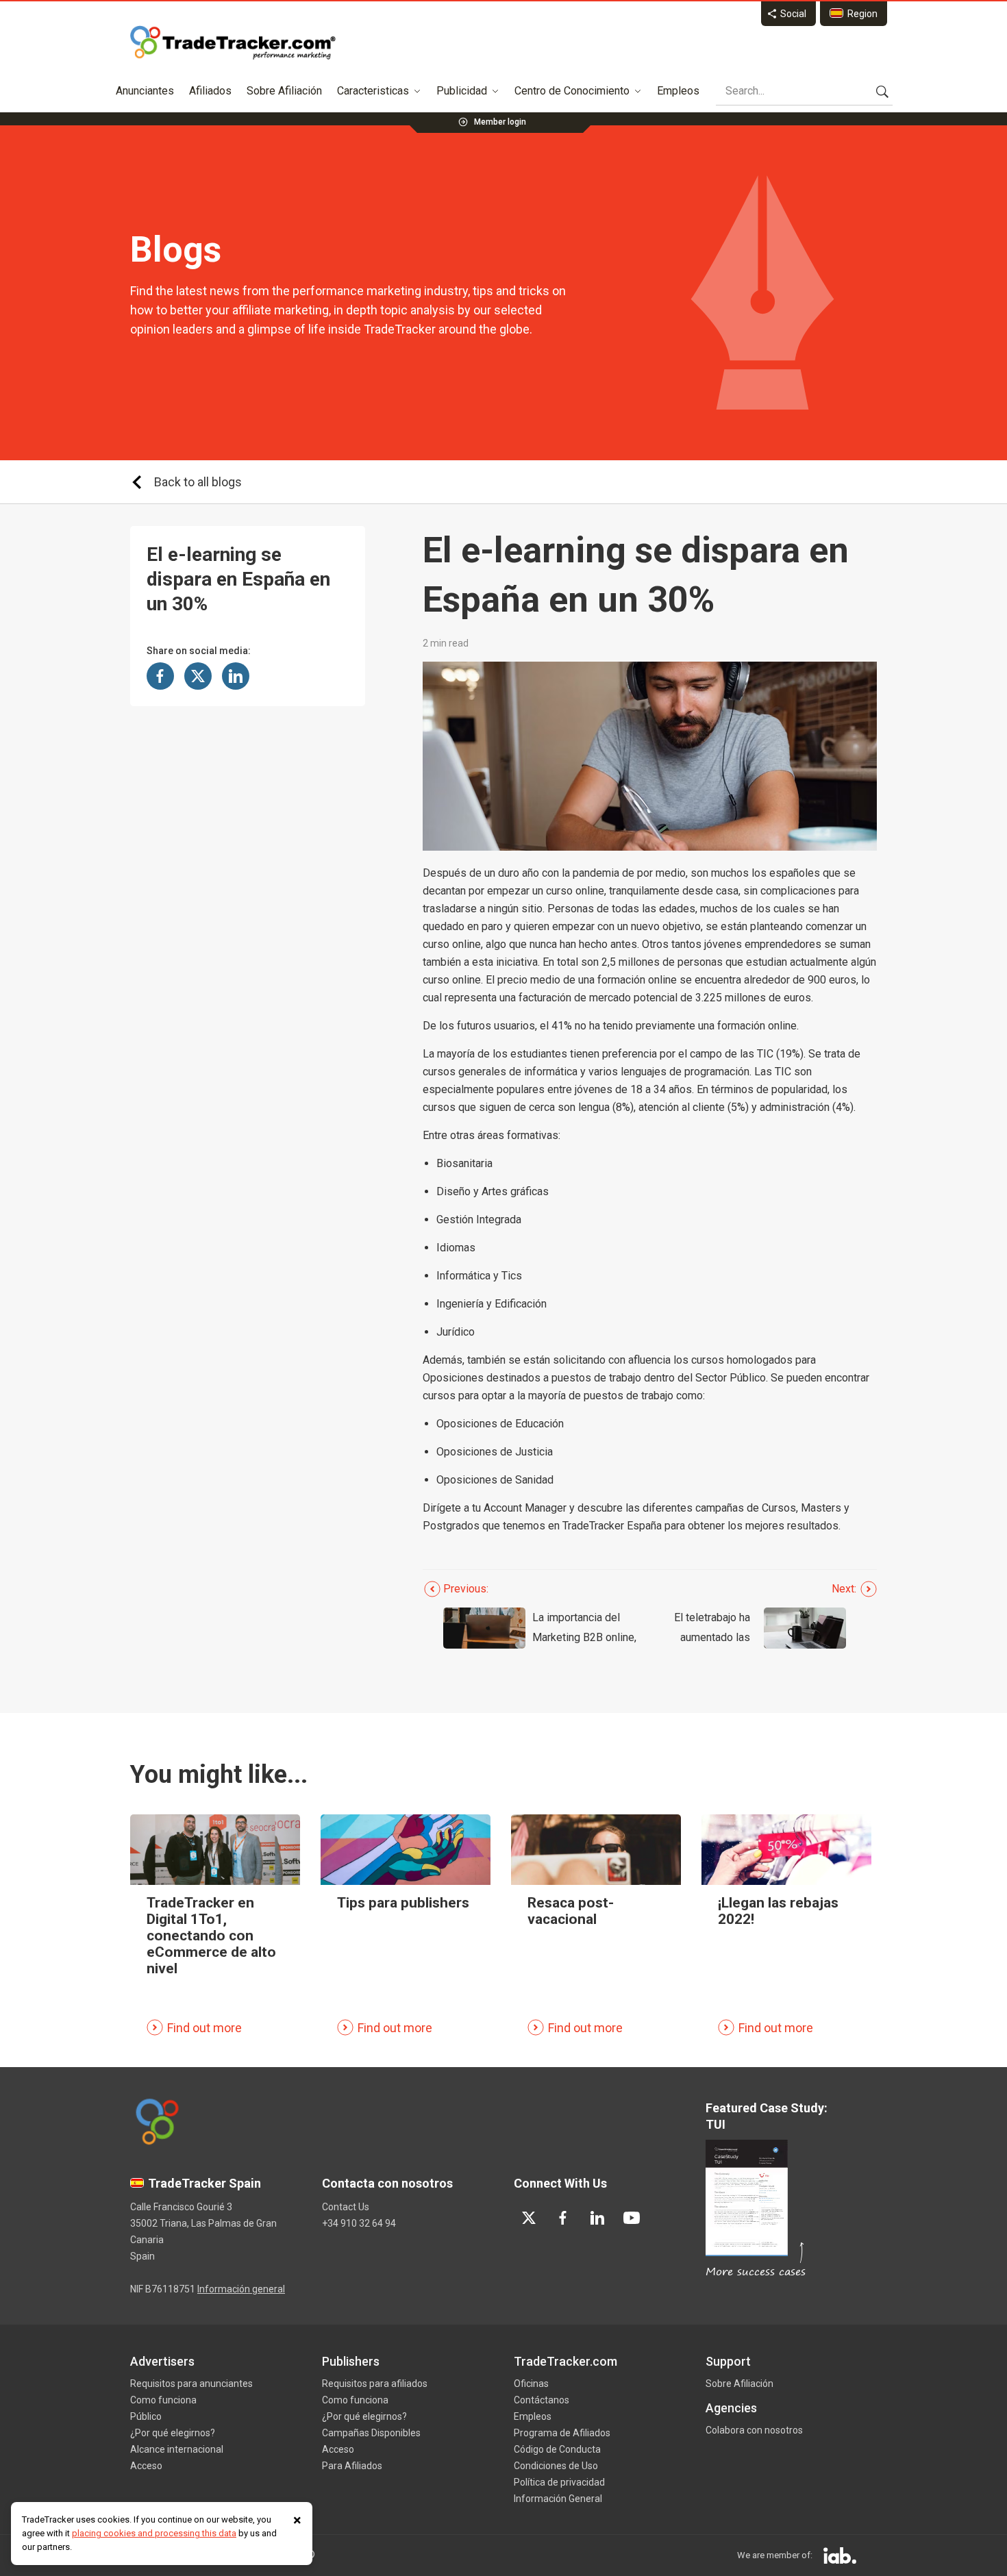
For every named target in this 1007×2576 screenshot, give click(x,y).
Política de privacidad (559, 2482)
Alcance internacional (177, 2449)
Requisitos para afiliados (375, 2384)
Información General (558, 2499)
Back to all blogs (198, 482)
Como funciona (163, 2400)
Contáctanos (542, 2400)
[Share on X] (198, 676)
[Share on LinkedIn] (236, 676)
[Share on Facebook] (160, 676)
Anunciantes (145, 91)
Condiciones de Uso (556, 2466)
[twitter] (529, 2218)
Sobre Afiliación (284, 91)
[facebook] (563, 2218)
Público (146, 2416)
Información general (241, 2289)
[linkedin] (597, 2218)
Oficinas (531, 2384)
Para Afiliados (352, 2466)
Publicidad (462, 91)
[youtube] (632, 2218)
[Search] (882, 91)
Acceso (146, 2466)
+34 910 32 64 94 (359, 2223)
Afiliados (210, 91)
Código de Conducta (557, 2449)
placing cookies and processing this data (154, 2533)
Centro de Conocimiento (572, 91)
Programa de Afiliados (562, 2433)
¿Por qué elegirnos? (173, 2433)
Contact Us (346, 2207)
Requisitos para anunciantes (191, 2384)
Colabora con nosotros (754, 2430)
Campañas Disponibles (371, 2433)
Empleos (678, 91)
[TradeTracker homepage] (233, 42)
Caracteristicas (373, 91)
